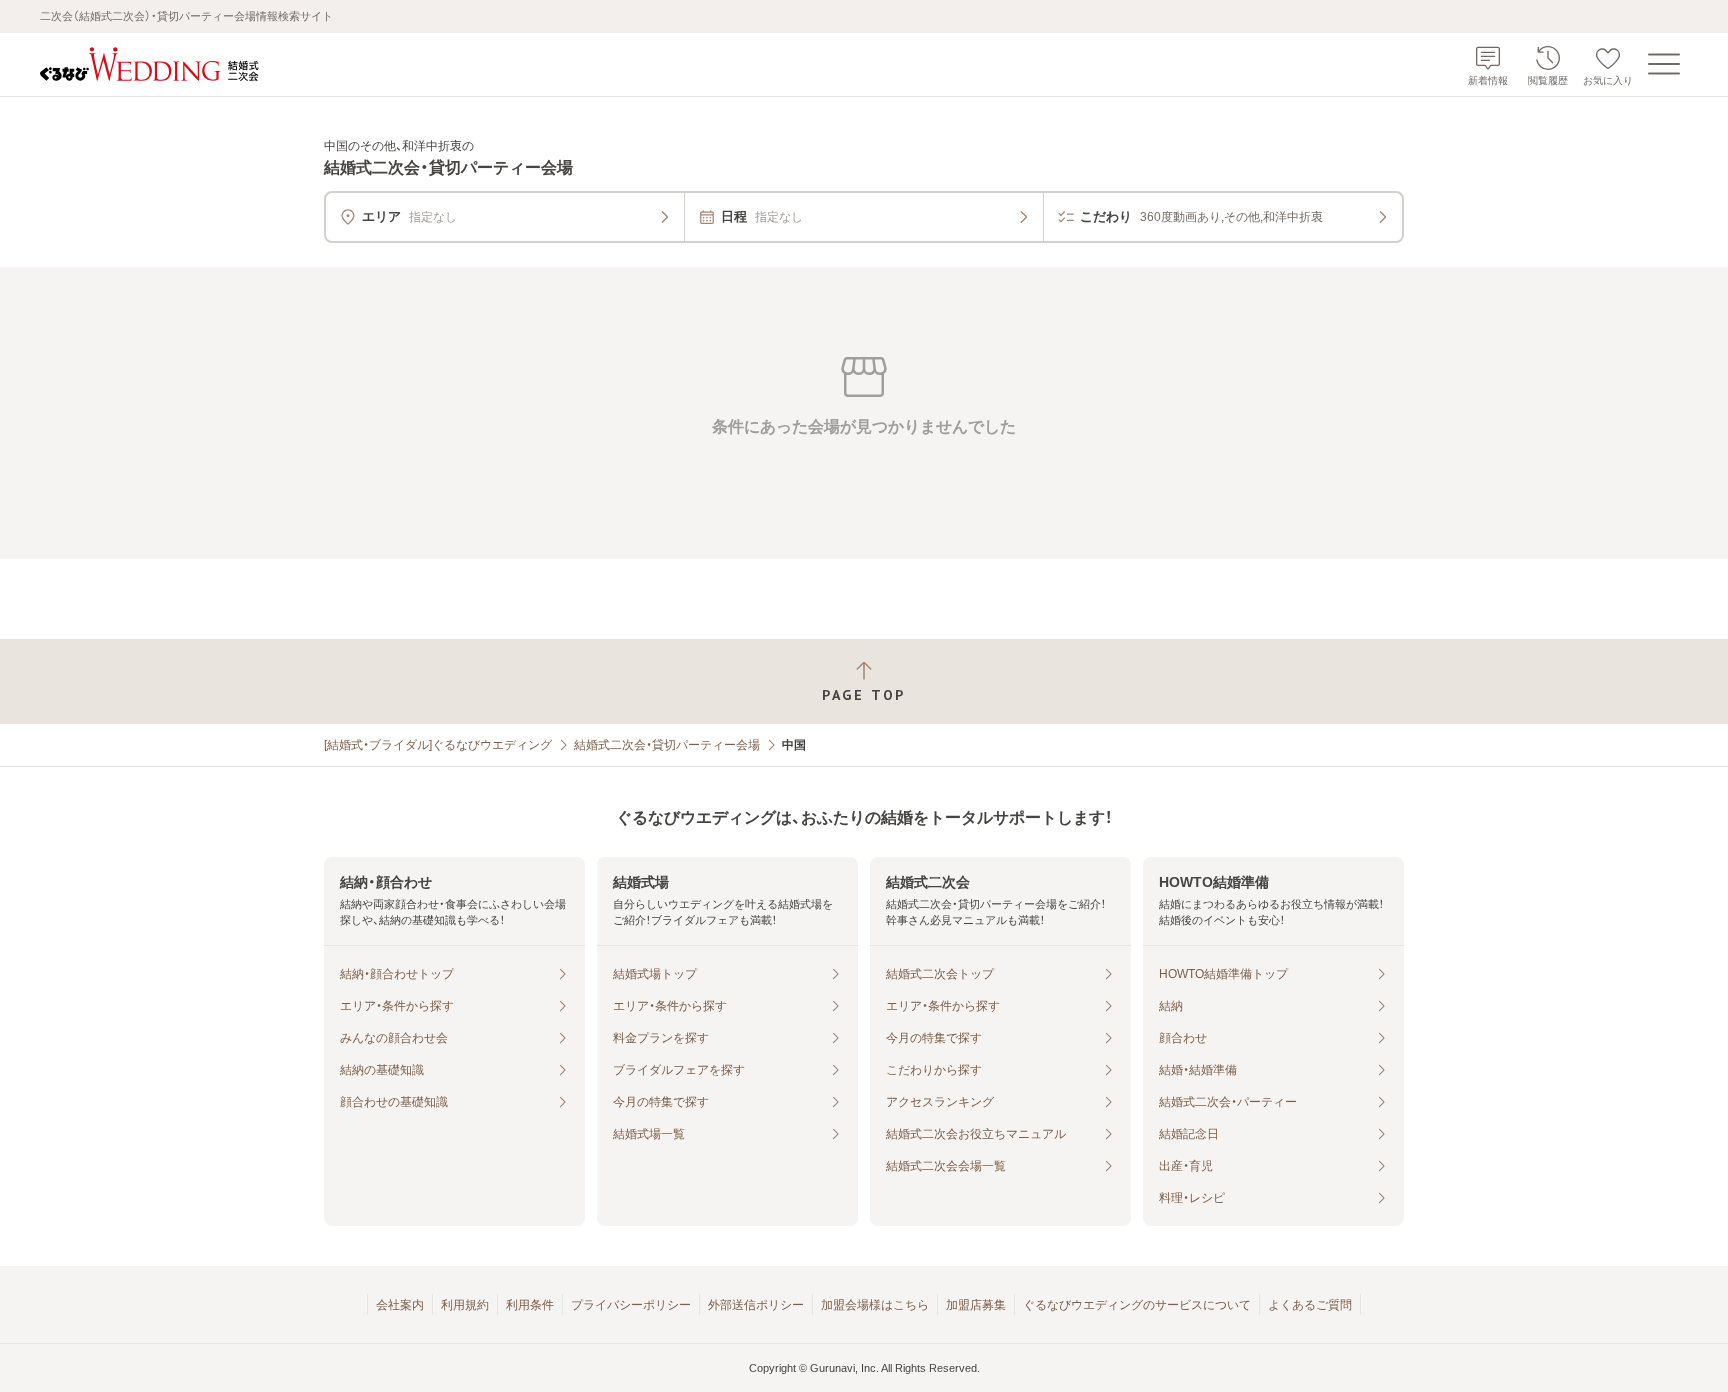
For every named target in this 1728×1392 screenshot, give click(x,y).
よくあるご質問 (1310, 1305)
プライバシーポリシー (631, 1305)
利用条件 (530, 1305)
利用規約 (465, 1305)
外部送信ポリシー (756, 1305)
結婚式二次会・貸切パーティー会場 (667, 745)
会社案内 (400, 1305)
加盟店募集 (976, 1305)
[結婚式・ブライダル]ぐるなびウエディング (438, 745)
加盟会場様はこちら (875, 1305)
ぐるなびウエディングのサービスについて (1137, 1305)
